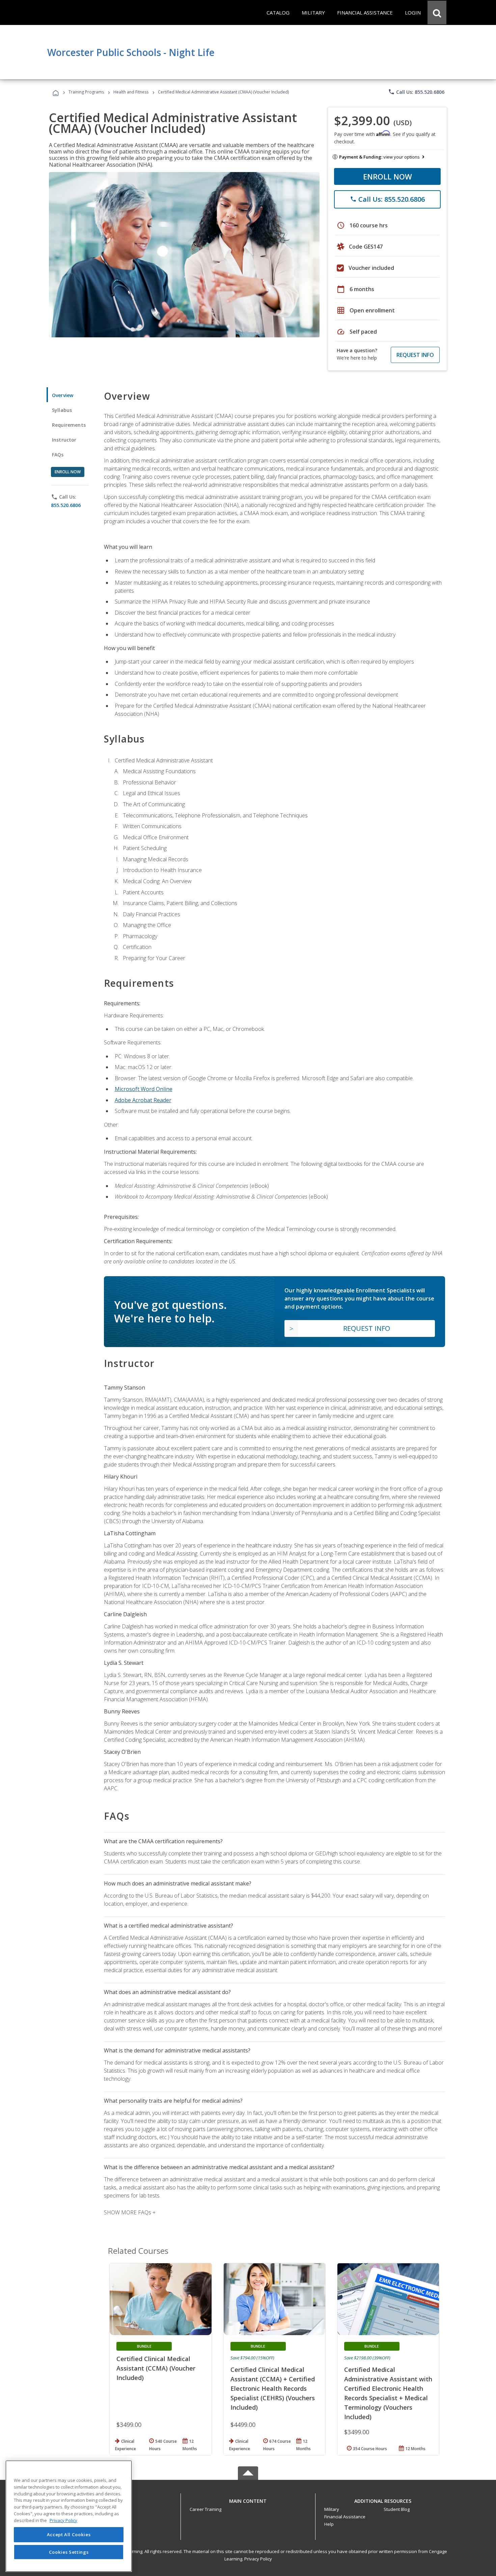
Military (332, 2509)
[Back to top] (248, 2500)
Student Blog (397, 2509)
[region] (69, 2516)
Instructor (64, 440)
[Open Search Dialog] (437, 12)
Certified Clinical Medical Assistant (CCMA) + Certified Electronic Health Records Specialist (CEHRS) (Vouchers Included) (273, 2388)
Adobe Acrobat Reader (143, 1100)
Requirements (69, 425)
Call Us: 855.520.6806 (416, 92)
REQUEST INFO (415, 355)
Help (329, 2524)
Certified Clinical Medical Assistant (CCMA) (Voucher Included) (156, 2368)
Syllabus (62, 410)
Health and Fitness (131, 92)
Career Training (205, 2509)
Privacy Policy (258, 2559)
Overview (63, 395)
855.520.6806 (66, 505)
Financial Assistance (345, 2517)
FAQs (58, 455)
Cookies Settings (69, 2552)
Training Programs (86, 92)
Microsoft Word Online (144, 1089)
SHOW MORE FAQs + (130, 2212)
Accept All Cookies (69, 2535)
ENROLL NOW (388, 176)
